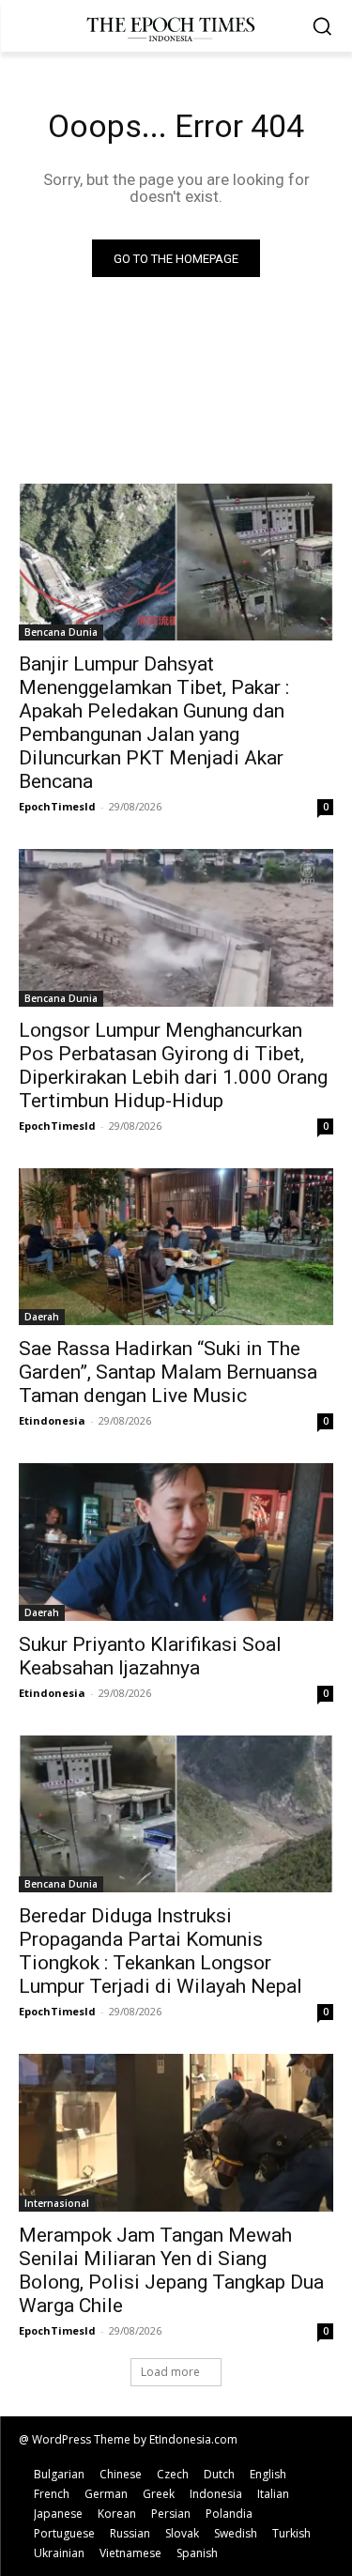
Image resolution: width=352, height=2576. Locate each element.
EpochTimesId (57, 806)
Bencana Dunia (61, 632)
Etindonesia (52, 1420)
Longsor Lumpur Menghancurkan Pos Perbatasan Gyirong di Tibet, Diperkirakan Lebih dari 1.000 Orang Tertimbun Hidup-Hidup (173, 1065)
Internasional (57, 2203)
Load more (170, 2372)
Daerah (42, 1317)
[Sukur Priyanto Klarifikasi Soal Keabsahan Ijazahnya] (176, 1542)
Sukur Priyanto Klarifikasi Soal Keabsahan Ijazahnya (150, 1656)
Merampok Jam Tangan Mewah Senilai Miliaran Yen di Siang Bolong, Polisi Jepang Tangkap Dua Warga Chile (171, 2270)
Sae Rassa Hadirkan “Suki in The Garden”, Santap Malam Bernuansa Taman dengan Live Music (168, 1372)
